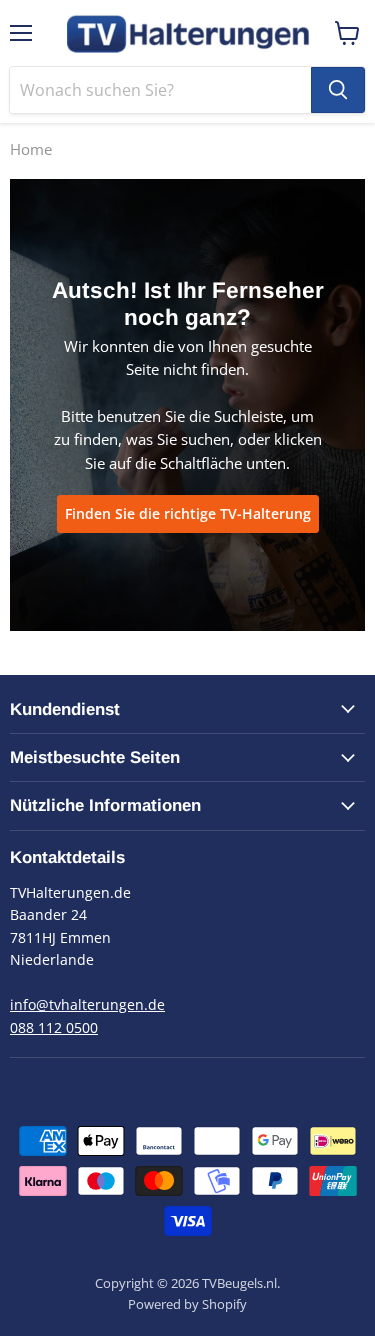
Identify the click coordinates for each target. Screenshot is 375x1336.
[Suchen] (338, 90)
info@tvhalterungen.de (87, 1004)
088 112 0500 (54, 1027)
